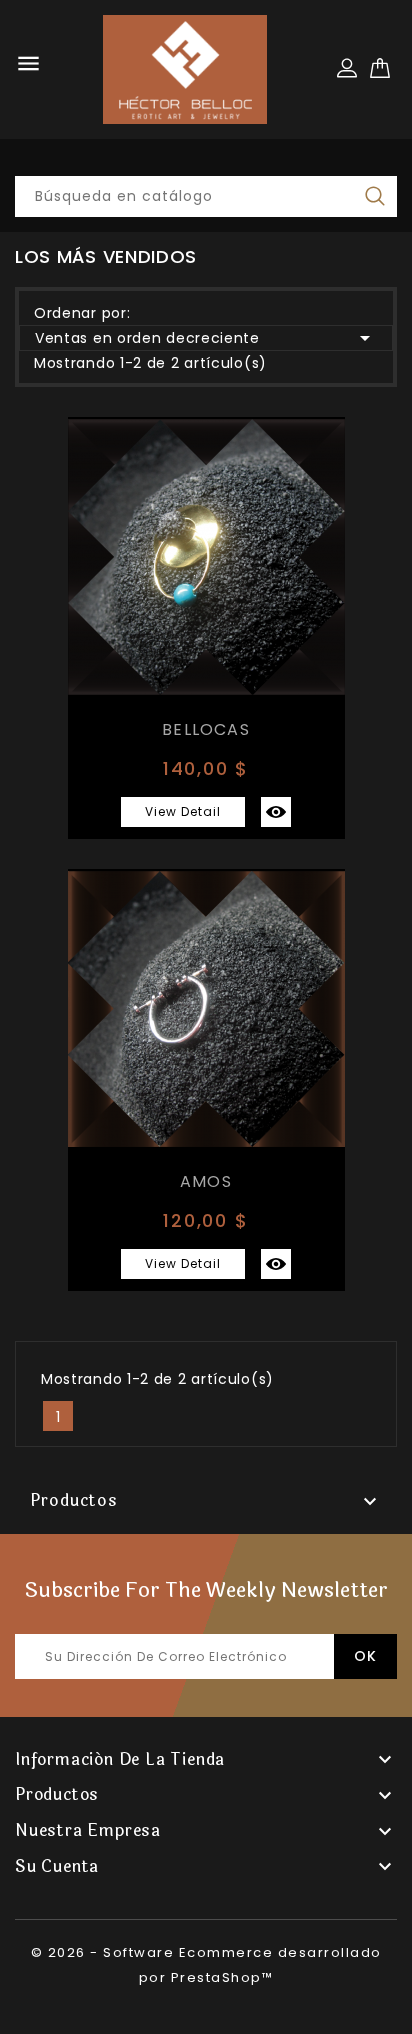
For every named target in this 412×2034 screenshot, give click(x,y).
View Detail (183, 811)
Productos (74, 1500)
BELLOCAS (206, 729)
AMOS (206, 1181)
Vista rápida (276, 812)
